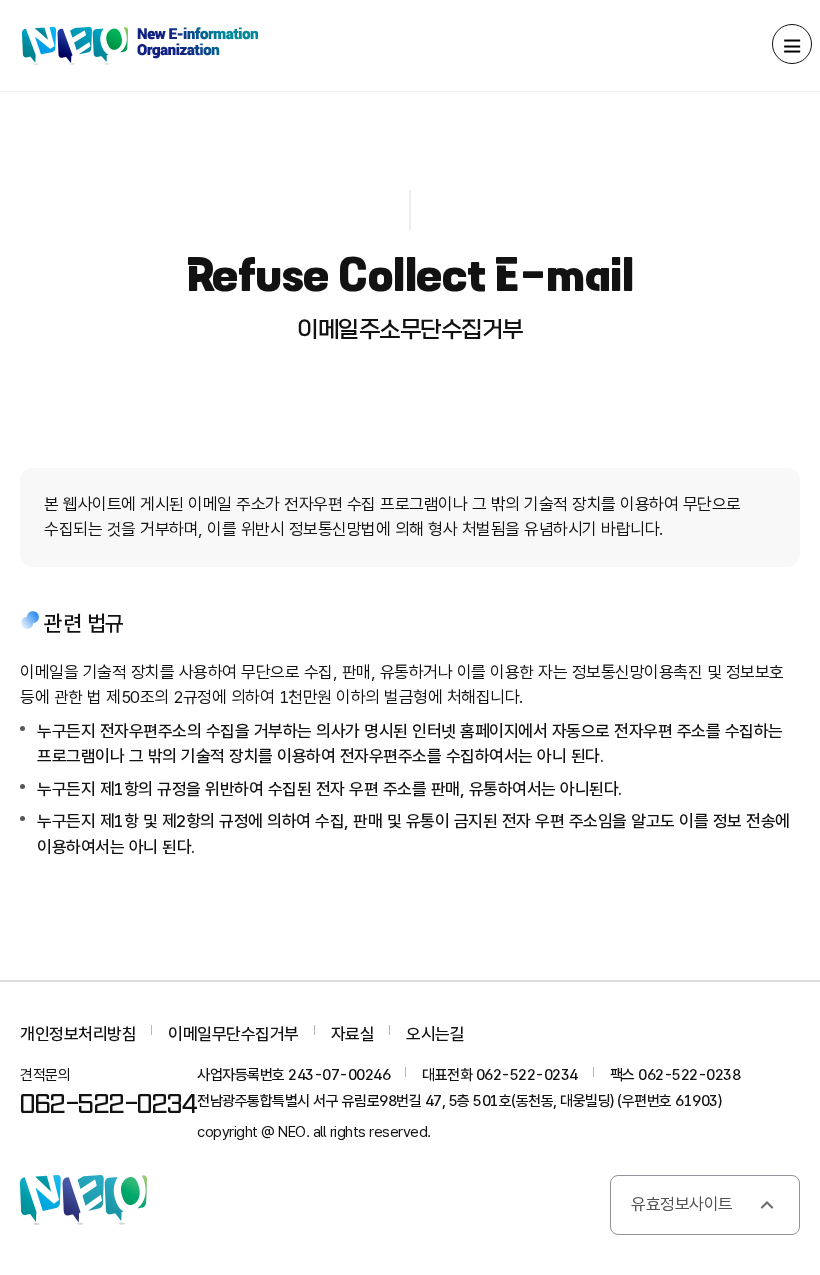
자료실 (353, 1034)
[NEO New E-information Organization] (140, 46)
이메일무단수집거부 (233, 1034)
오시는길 (435, 1034)
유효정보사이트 (682, 1204)
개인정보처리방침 (78, 1034)
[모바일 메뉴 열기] (792, 44)
